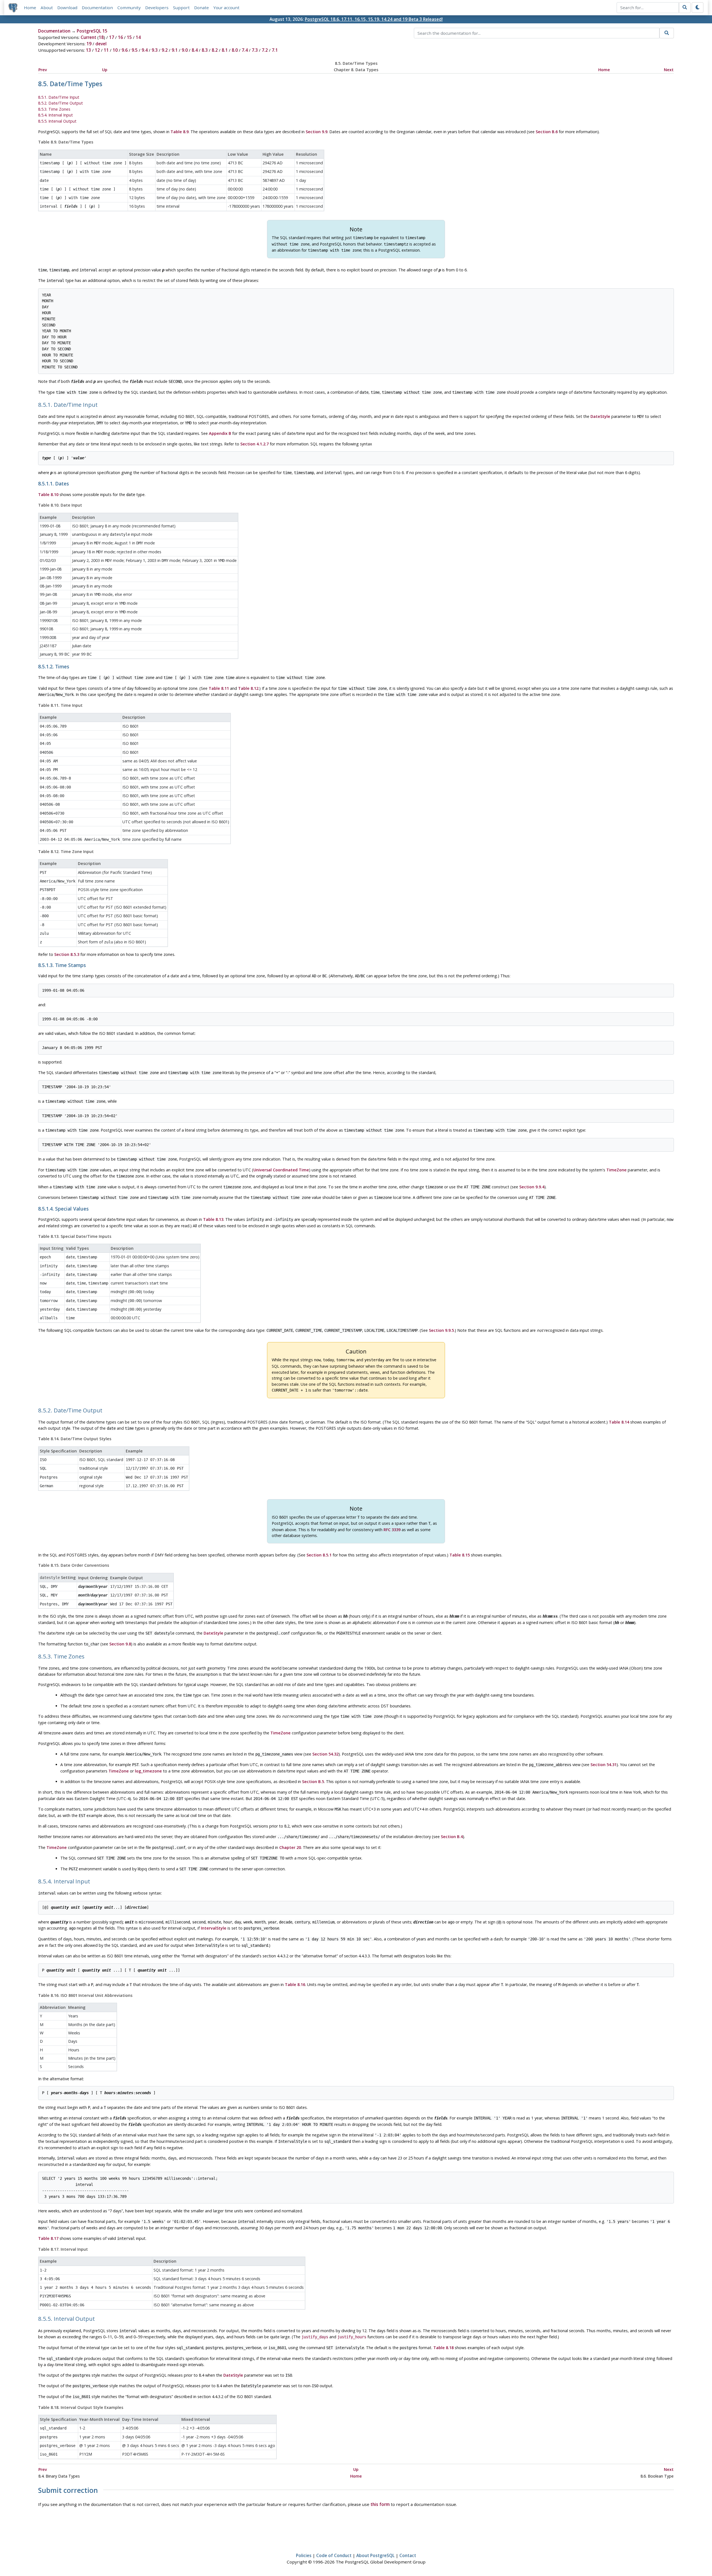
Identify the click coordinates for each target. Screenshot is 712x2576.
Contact (408, 2555)
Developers (157, 8)
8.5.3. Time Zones (54, 109)
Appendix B (220, 433)
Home (30, 8)
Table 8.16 (295, 1984)
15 (129, 37)
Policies (304, 2555)
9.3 (155, 50)
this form (380, 2504)
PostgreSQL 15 (92, 31)
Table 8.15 (460, 1555)
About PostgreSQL (375, 2555)
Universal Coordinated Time (281, 1170)
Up (105, 70)
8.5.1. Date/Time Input (59, 97)
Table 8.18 (443, 2348)
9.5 (135, 50)
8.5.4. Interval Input (55, 115)
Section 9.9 (317, 132)
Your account (226, 8)
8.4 (195, 50)
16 (120, 37)
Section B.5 (313, 1782)
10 (115, 50)
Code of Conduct (334, 2555)
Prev (43, 70)
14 (138, 37)
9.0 (185, 50)
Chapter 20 (290, 1847)
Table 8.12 (248, 688)
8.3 (205, 50)
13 (88, 50)
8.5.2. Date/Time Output (60, 103)
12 (97, 50)
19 (89, 44)
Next (669, 70)
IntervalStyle (214, 1928)
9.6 (125, 50)
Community (129, 8)
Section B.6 (547, 132)
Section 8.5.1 (319, 1555)
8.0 (235, 50)
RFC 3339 (392, 1530)
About (47, 8)
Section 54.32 (325, 1754)
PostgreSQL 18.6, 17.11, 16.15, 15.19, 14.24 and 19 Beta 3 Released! (374, 19)
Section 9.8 (120, 1644)
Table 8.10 (48, 494)
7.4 (245, 50)
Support (181, 8)
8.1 (225, 50)
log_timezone (148, 1771)
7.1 (275, 50)
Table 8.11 (219, 688)
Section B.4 (452, 1837)
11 (106, 50)
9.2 (165, 50)
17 (112, 37)
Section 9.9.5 (441, 1330)
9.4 (145, 50)
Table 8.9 (180, 132)
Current (88, 37)
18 (101, 37)
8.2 (215, 50)
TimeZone (616, 1170)
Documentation (97, 8)
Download (67, 8)
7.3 (255, 50)
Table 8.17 (48, 2238)
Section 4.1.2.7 (254, 444)
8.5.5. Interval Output (57, 121)
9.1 (175, 50)
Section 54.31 (604, 1765)
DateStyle (600, 416)
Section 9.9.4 (532, 1187)
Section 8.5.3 (67, 954)
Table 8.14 (619, 1422)
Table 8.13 (213, 1219)
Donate (202, 8)
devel (101, 44)
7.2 (265, 50)
